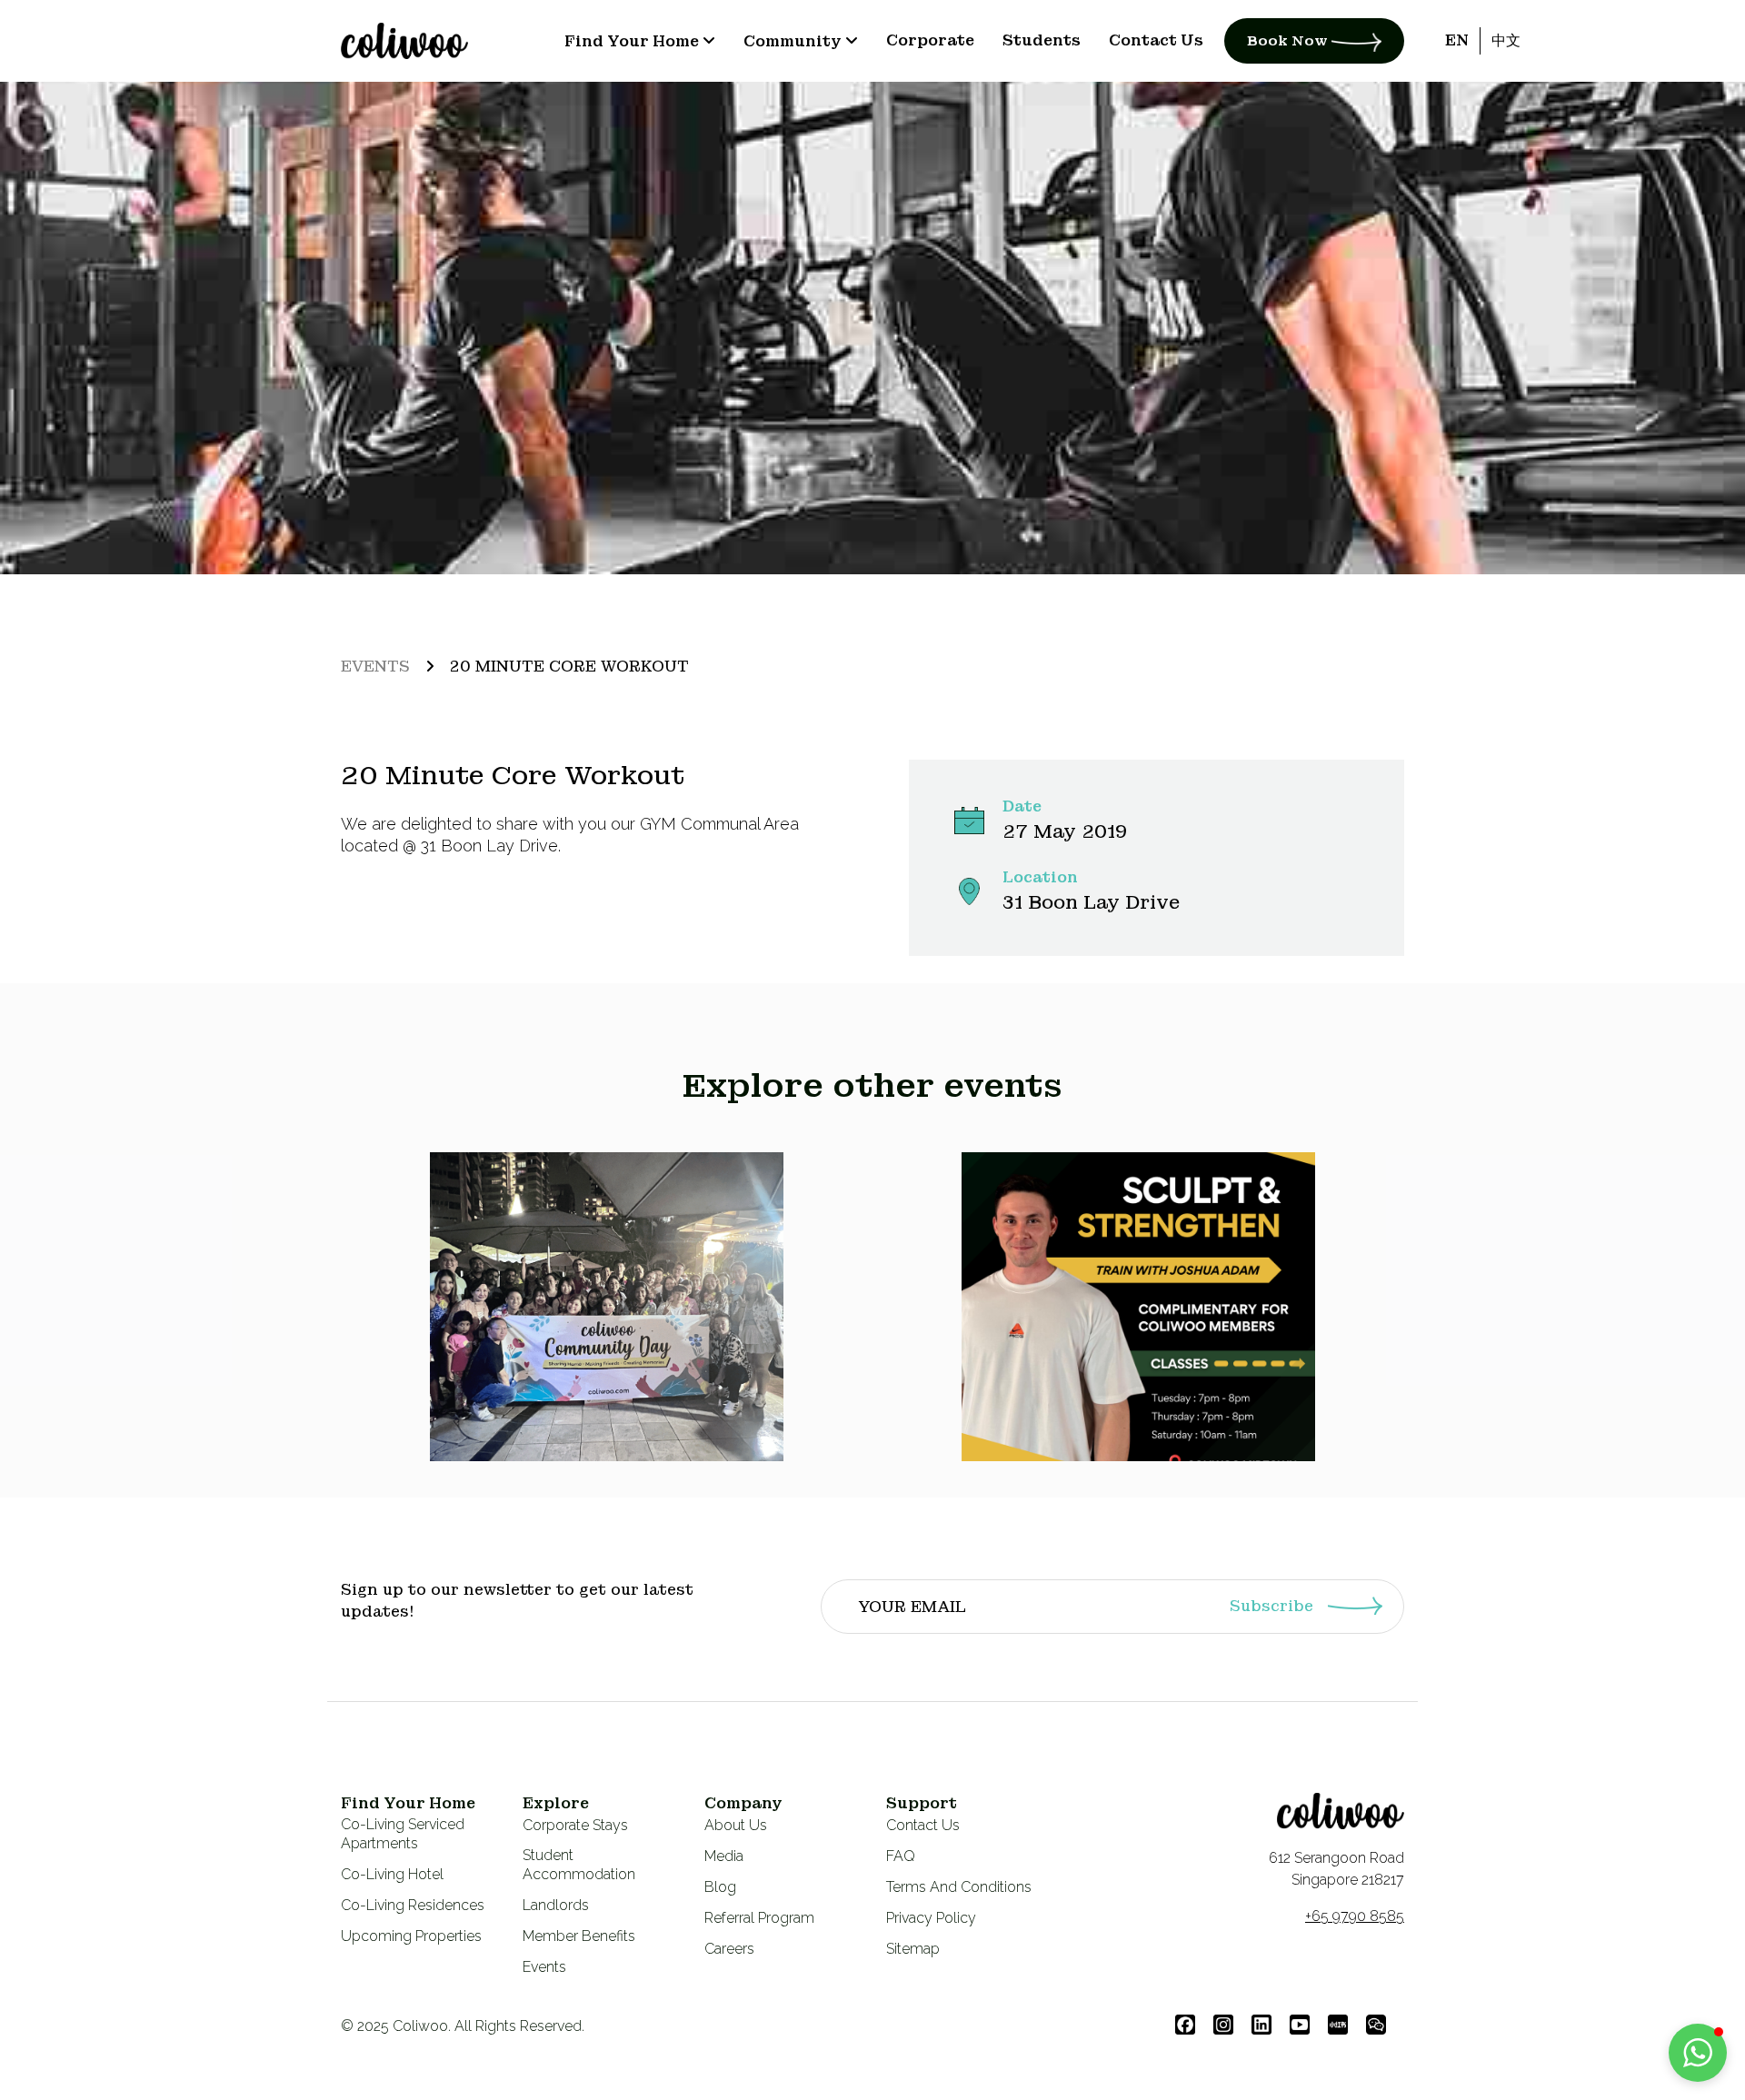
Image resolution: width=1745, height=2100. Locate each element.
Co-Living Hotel (392, 1874)
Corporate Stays (575, 1825)
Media (724, 1856)
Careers (729, 1949)
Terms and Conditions (959, 1887)
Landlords (556, 1905)
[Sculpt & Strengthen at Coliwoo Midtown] (1139, 1307)
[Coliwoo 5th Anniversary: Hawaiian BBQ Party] (607, 1307)
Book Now (1289, 41)
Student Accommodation (579, 1865)
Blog (720, 1887)
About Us (736, 1825)
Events (375, 667)
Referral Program (759, 1918)
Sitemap (913, 1949)
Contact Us (923, 1825)
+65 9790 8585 (1355, 1916)
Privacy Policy (931, 1918)
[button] (1698, 2053)
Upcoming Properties (411, 1936)
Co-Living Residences (413, 1905)
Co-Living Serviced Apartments (403, 1834)
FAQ (901, 1856)
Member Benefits (579, 1936)
